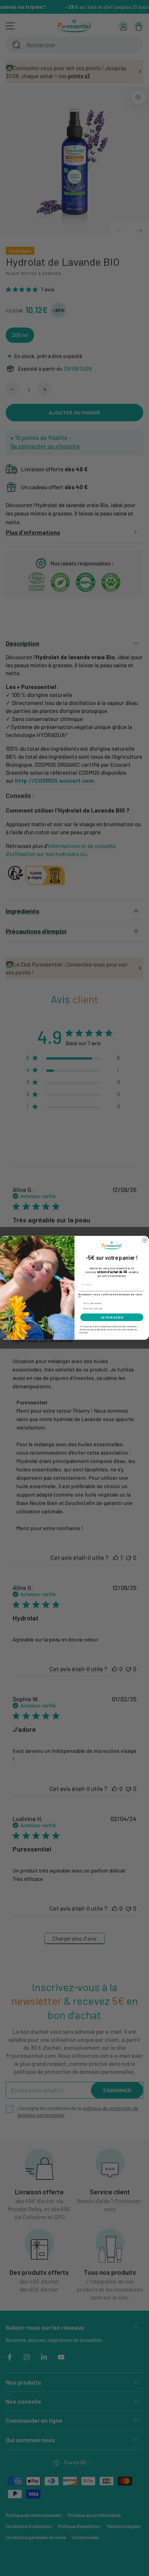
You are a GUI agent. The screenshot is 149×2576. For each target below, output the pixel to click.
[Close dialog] (145, 1240)
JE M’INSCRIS (112, 1317)
